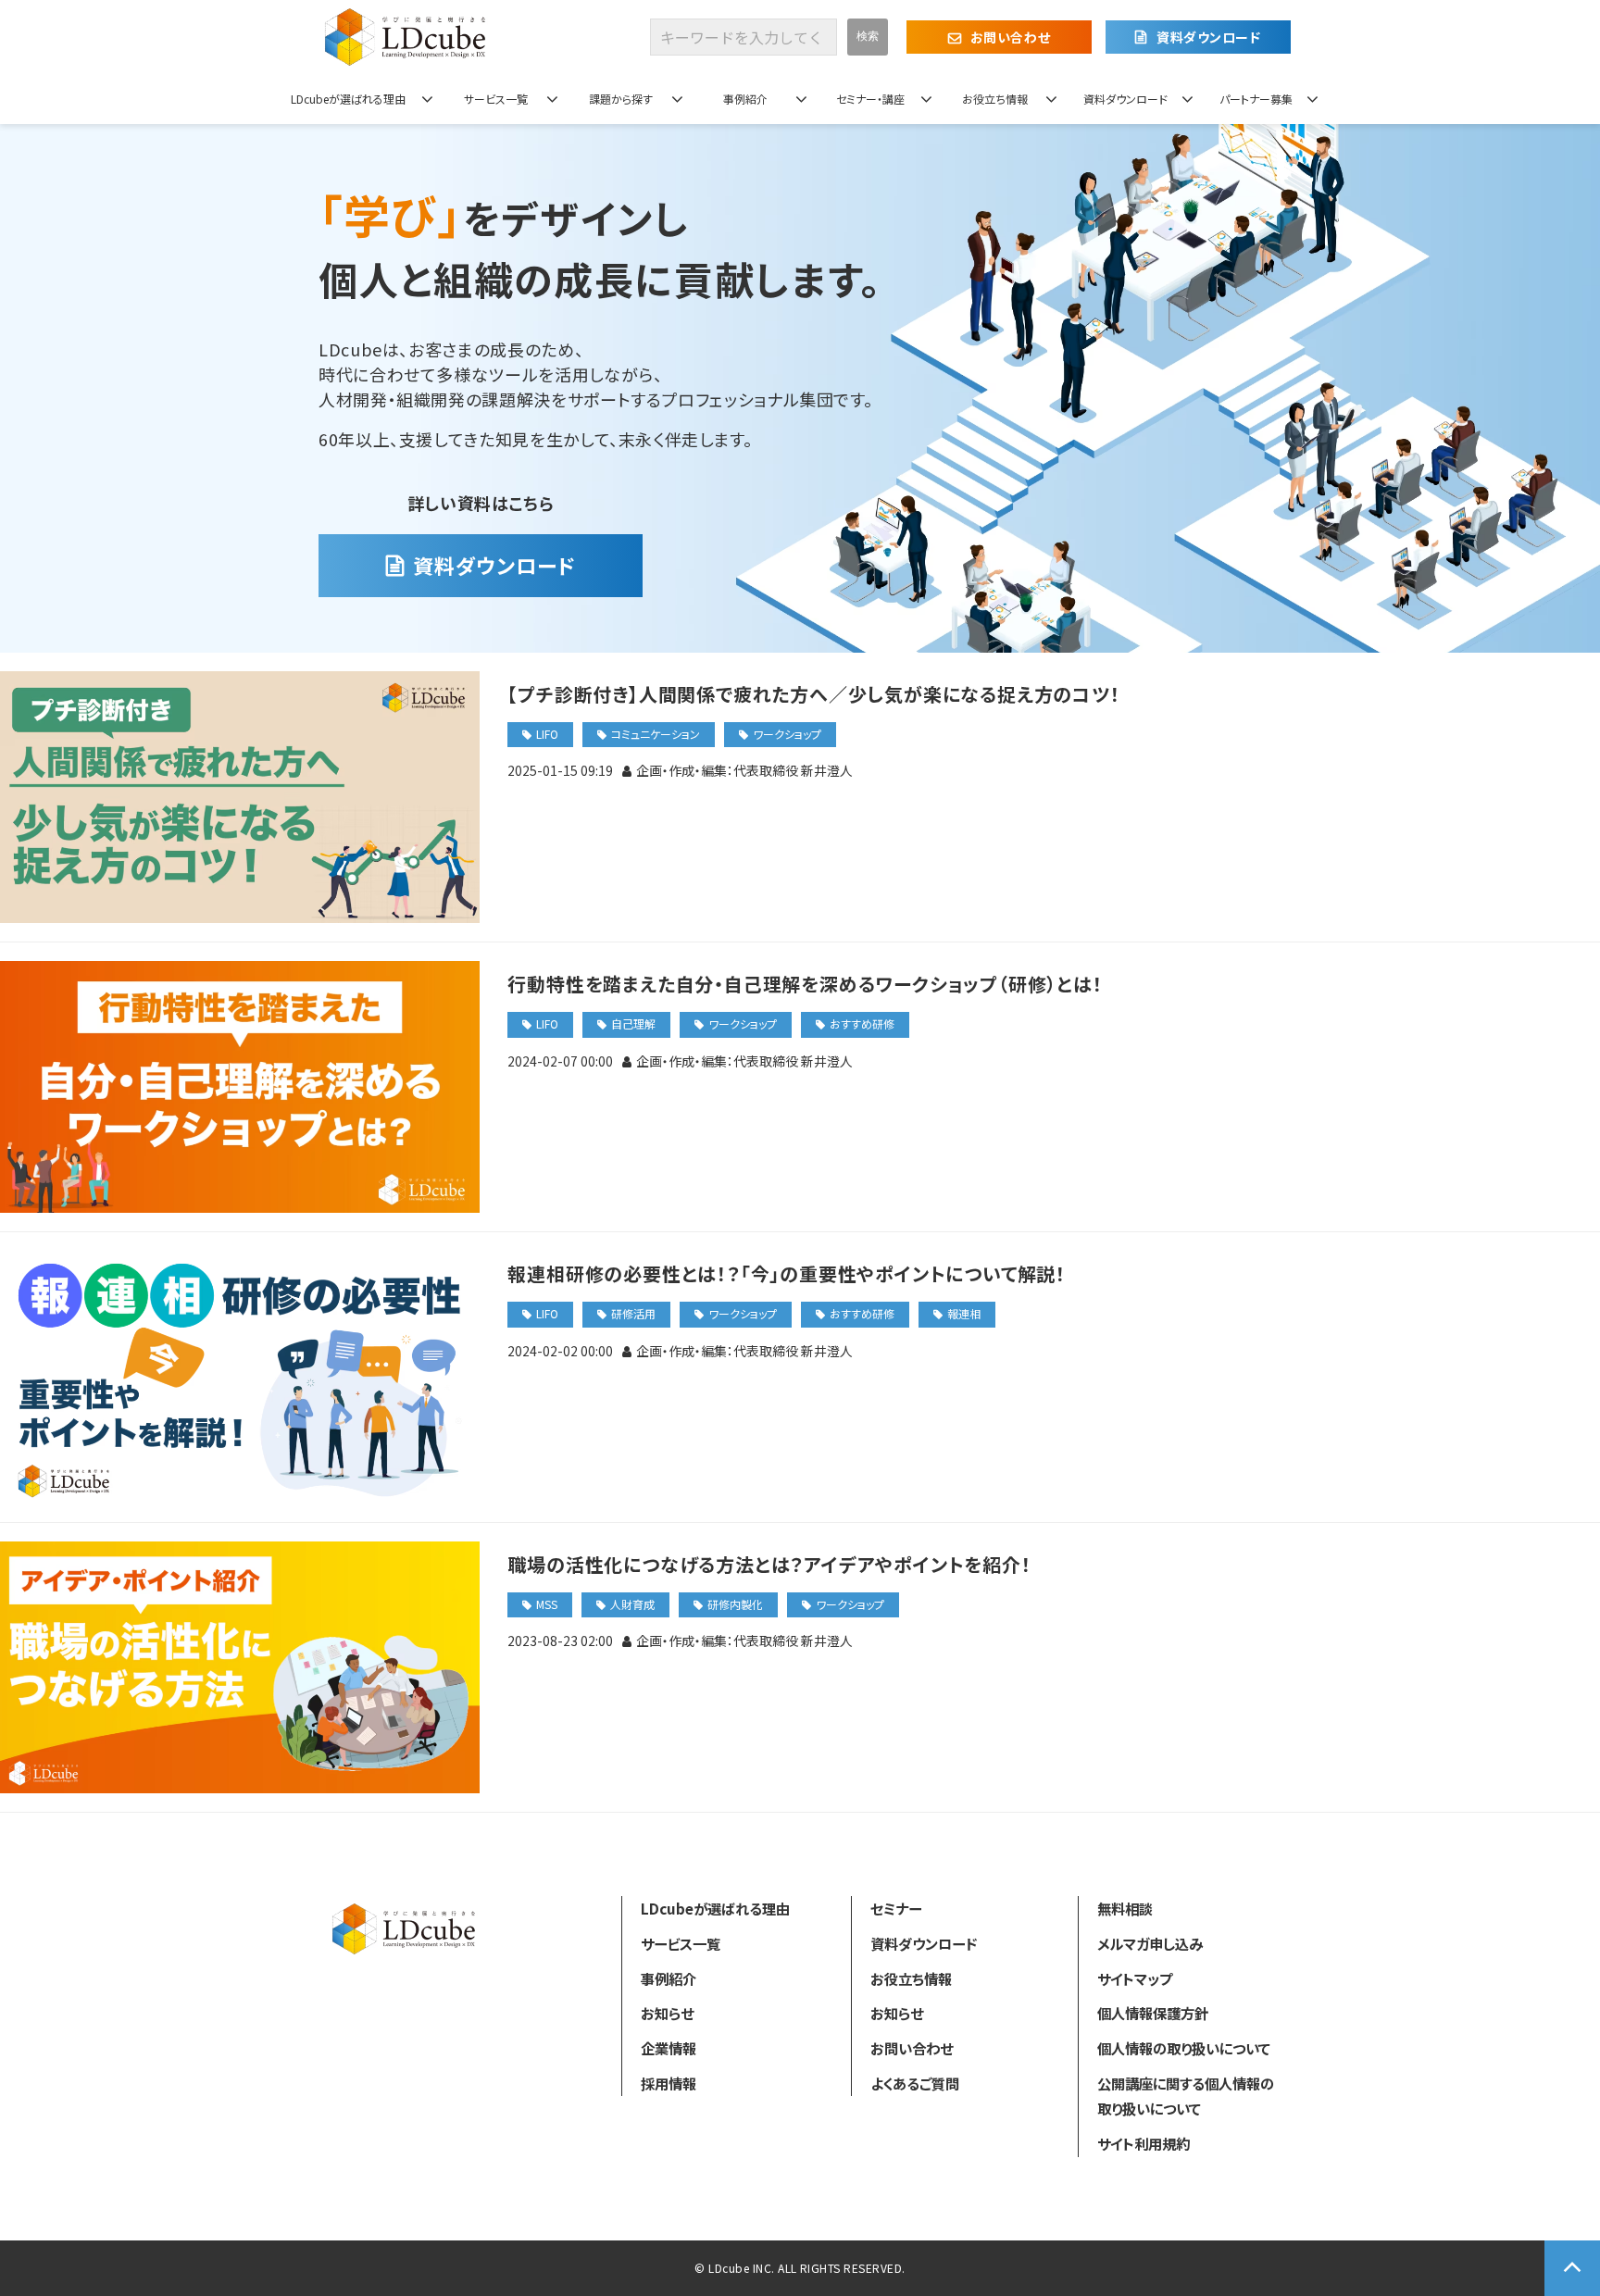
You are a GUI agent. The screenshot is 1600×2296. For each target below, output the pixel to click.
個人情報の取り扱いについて (1184, 2048)
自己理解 (633, 1023)
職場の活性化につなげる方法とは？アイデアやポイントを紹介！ (769, 1564)
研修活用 (633, 1313)
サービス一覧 (496, 99)
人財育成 (632, 1604)
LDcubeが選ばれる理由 (348, 99)
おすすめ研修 (862, 1023)
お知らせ (667, 2013)
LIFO (547, 734)
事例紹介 (745, 99)
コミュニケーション (656, 734)
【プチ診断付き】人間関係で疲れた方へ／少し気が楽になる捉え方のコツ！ (813, 694)
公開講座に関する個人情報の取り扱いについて (1186, 2096)
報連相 (964, 1313)
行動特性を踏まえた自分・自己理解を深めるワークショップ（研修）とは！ (805, 984)
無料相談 (1125, 1908)
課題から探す (621, 99)
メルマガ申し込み (1150, 1943)
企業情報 (669, 2048)
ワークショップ (787, 734)
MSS (547, 1604)
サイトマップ (1135, 1978)
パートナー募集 (1256, 99)
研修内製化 (735, 1604)
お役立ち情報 (995, 99)
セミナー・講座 (870, 99)
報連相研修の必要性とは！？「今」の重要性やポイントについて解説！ (787, 1273)
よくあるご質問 (915, 2083)
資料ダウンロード (1208, 37)
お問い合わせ (1010, 37)
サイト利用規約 (1144, 2143)
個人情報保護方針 (1153, 2013)
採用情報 (669, 2083)
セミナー (896, 1908)
